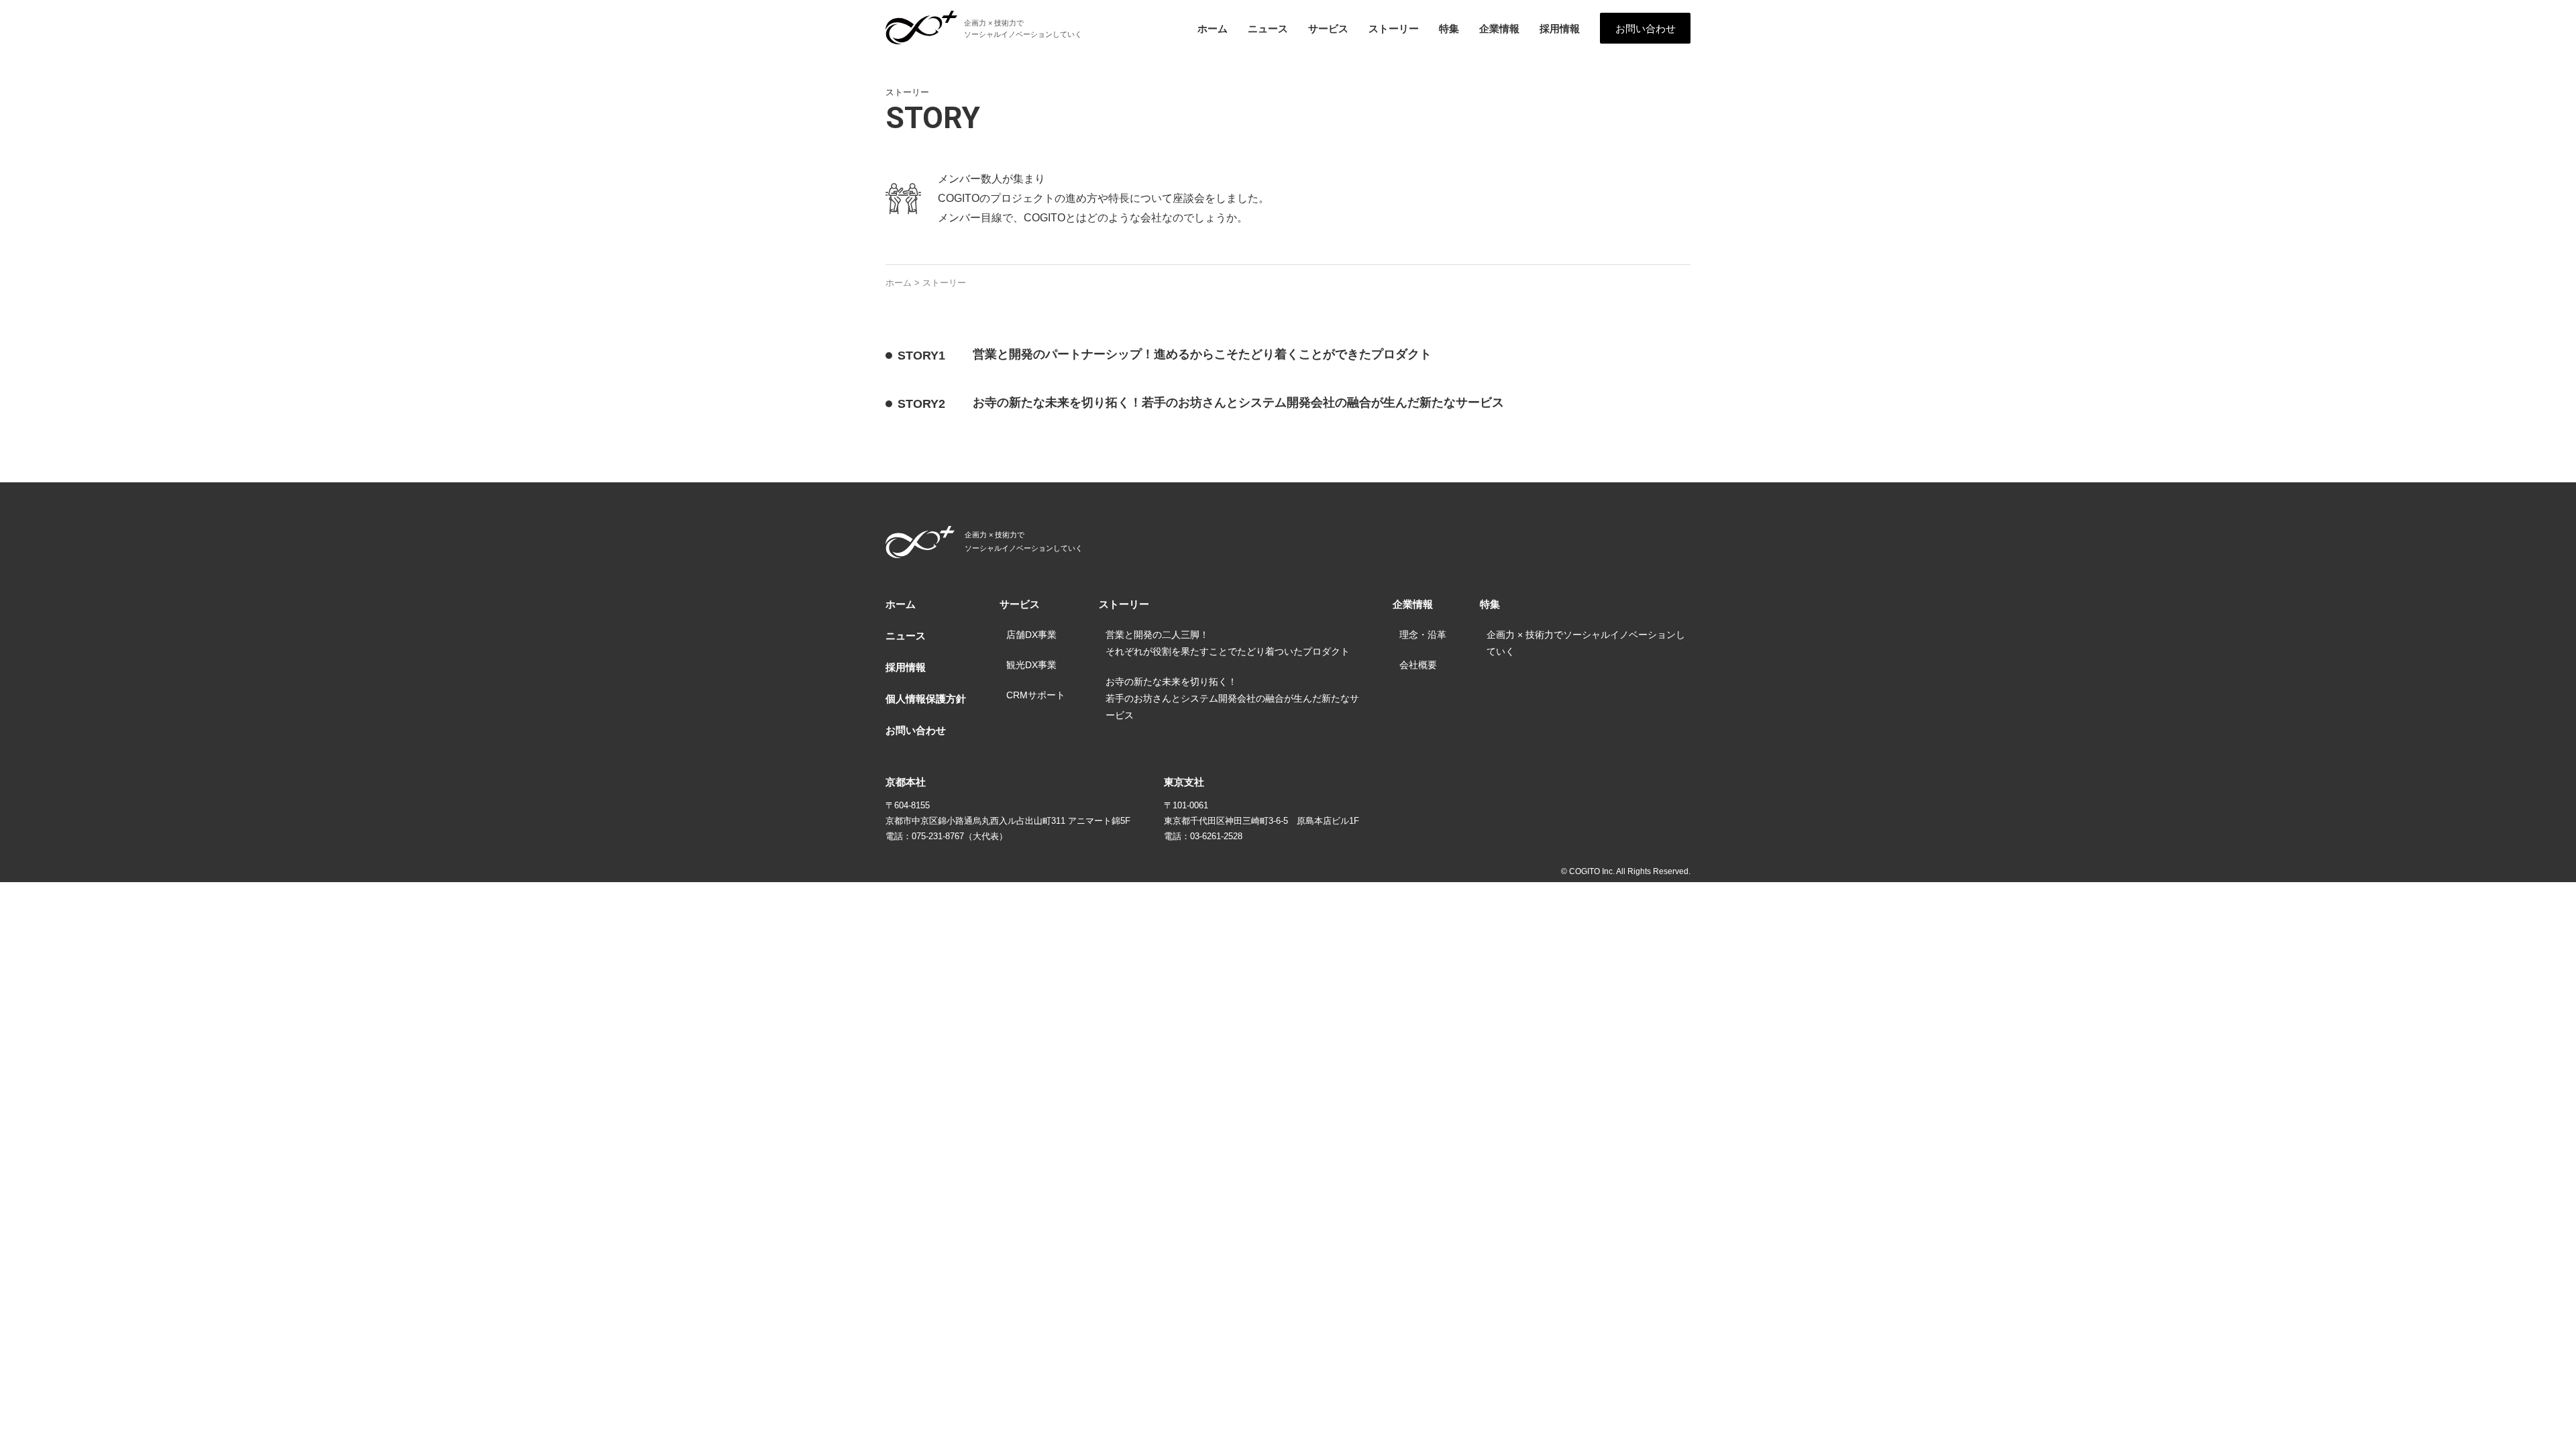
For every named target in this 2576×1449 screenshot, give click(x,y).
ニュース (1268, 29)
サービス (1328, 29)
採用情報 (1560, 29)
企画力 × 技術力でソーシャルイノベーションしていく (1586, 643)
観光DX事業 (1031, 665)
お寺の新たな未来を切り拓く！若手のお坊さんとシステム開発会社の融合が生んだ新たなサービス (1232, 698)
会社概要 (1418, 665)
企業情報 (1499, 29)
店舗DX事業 (1031, 635)
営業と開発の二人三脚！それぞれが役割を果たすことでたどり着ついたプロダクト (1228, 643)
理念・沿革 (1423, 635)
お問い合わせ (1646, 29)
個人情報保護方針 (926, 699)
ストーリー (1394, 29)
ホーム (1213, 29)
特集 (1449, 29)
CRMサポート (1036, 695)
